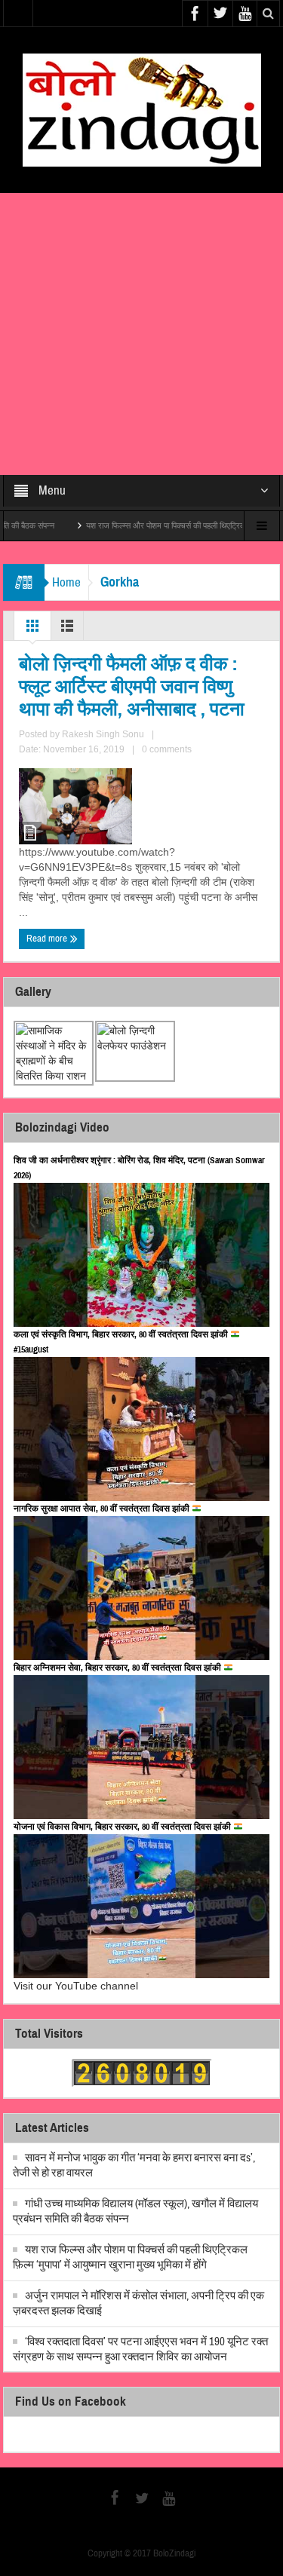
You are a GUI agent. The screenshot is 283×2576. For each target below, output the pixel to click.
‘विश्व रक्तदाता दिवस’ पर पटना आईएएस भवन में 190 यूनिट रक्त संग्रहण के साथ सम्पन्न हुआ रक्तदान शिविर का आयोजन (140, 2349)
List (67, 629)
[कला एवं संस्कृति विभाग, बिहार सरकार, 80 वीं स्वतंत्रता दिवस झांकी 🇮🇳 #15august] (142, 1429)
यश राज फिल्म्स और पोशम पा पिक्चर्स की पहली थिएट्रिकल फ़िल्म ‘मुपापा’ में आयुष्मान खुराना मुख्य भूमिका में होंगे (130, 2257)
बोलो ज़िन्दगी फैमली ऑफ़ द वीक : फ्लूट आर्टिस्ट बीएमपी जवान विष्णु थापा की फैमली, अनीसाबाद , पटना (132, 687)
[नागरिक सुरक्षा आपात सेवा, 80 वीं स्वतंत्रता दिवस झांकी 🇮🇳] (142, 1588)
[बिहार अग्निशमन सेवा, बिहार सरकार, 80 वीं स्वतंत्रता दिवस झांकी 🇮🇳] (142, 1747)
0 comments (167, 749)
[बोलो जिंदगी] (142, 109)
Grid (32, 629)
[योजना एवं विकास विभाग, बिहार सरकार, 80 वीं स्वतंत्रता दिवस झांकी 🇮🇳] (142, 1906)
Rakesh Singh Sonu (103, 734)
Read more (48, 939)
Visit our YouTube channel (76, 1986)
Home (66, 582)
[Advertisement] (141, 334)
